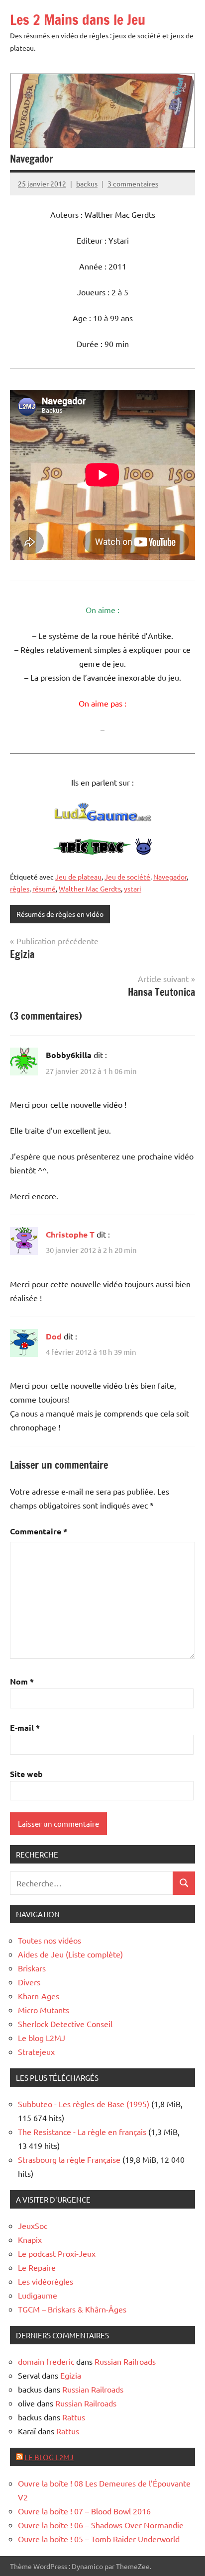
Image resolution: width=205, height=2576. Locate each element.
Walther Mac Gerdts (90, 888)
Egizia (71, 2375)
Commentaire (39, 1531)
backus (87, 183)
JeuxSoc (33, 2225)
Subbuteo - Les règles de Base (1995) (84, 2104)
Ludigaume (38, 2295)
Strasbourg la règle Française (69, 2159)
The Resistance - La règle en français (82, 2132)
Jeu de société (127, 877)
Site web (26, 1774)
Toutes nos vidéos (50, 1940)
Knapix (30, 2239)
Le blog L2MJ (42, 2038)
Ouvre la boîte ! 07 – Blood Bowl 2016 (84, 2511)
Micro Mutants (44, 2010)
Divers (29, 1982)
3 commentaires (133, 183)
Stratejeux (36, 2051)
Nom (22, 1681)
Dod (54, 1336)
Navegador (170, 877)
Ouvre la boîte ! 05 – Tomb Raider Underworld (99, 2539)
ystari (133, 888)
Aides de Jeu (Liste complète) (70, 1954)
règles (20, 888)
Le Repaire (37, 2267)
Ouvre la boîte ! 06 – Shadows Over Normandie (101, 2525)
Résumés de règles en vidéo (60, 914)
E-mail (25, 1728)
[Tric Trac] (102, 852)
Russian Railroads (125, 2361)
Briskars (32, 1968)
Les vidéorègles (46, 2281)
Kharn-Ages (39, 1996)
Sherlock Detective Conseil (65, 2024)
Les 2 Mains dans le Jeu (78, 20)
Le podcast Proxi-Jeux (57, 2253)
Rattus (74, 2417)
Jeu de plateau (78, 877)
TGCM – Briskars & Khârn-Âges (72, 2309)
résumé (44, 888)
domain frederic (46, 2361)
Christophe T (70, 1234)
